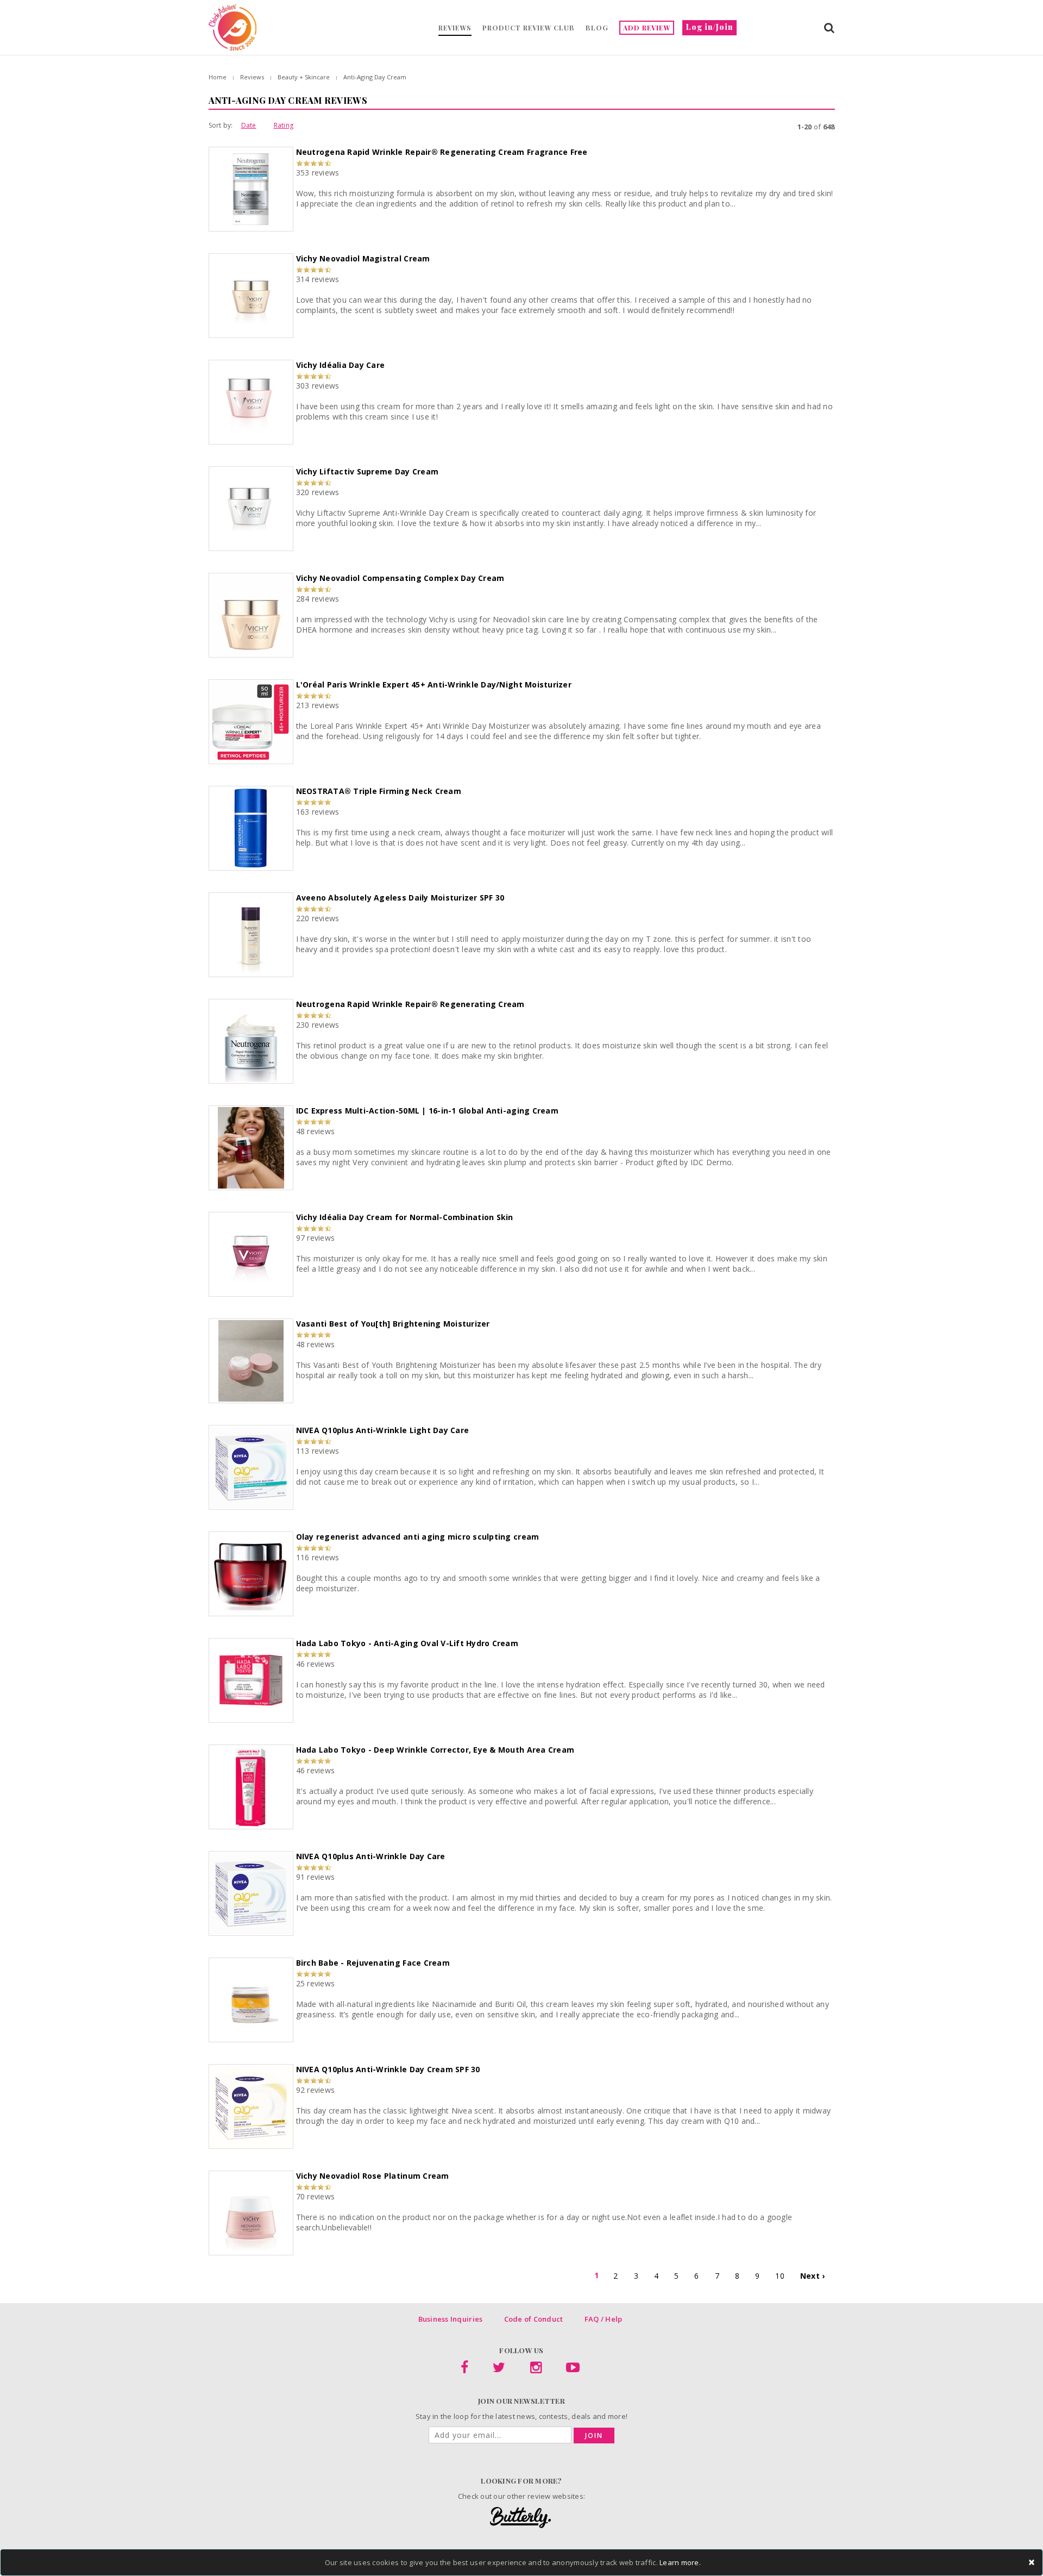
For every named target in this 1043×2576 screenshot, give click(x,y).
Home (218, 77)
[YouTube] (573, 2369)
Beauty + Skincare (304, 77)
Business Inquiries (451, 2319)
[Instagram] (536, 2369)
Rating (284, 125)
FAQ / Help (604, 2319)
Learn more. (680, 2562)
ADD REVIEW (647, 28)
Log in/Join (709, 27)
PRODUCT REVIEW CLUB (529, 28)
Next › (813, 2276)
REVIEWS (455, 28)
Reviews (252, 77)
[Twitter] (499, 2369)
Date (249, 125)
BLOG (597, 28)
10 (780, 2276)
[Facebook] (464, 2369)
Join (594, 2436)
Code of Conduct (534, 2319)
